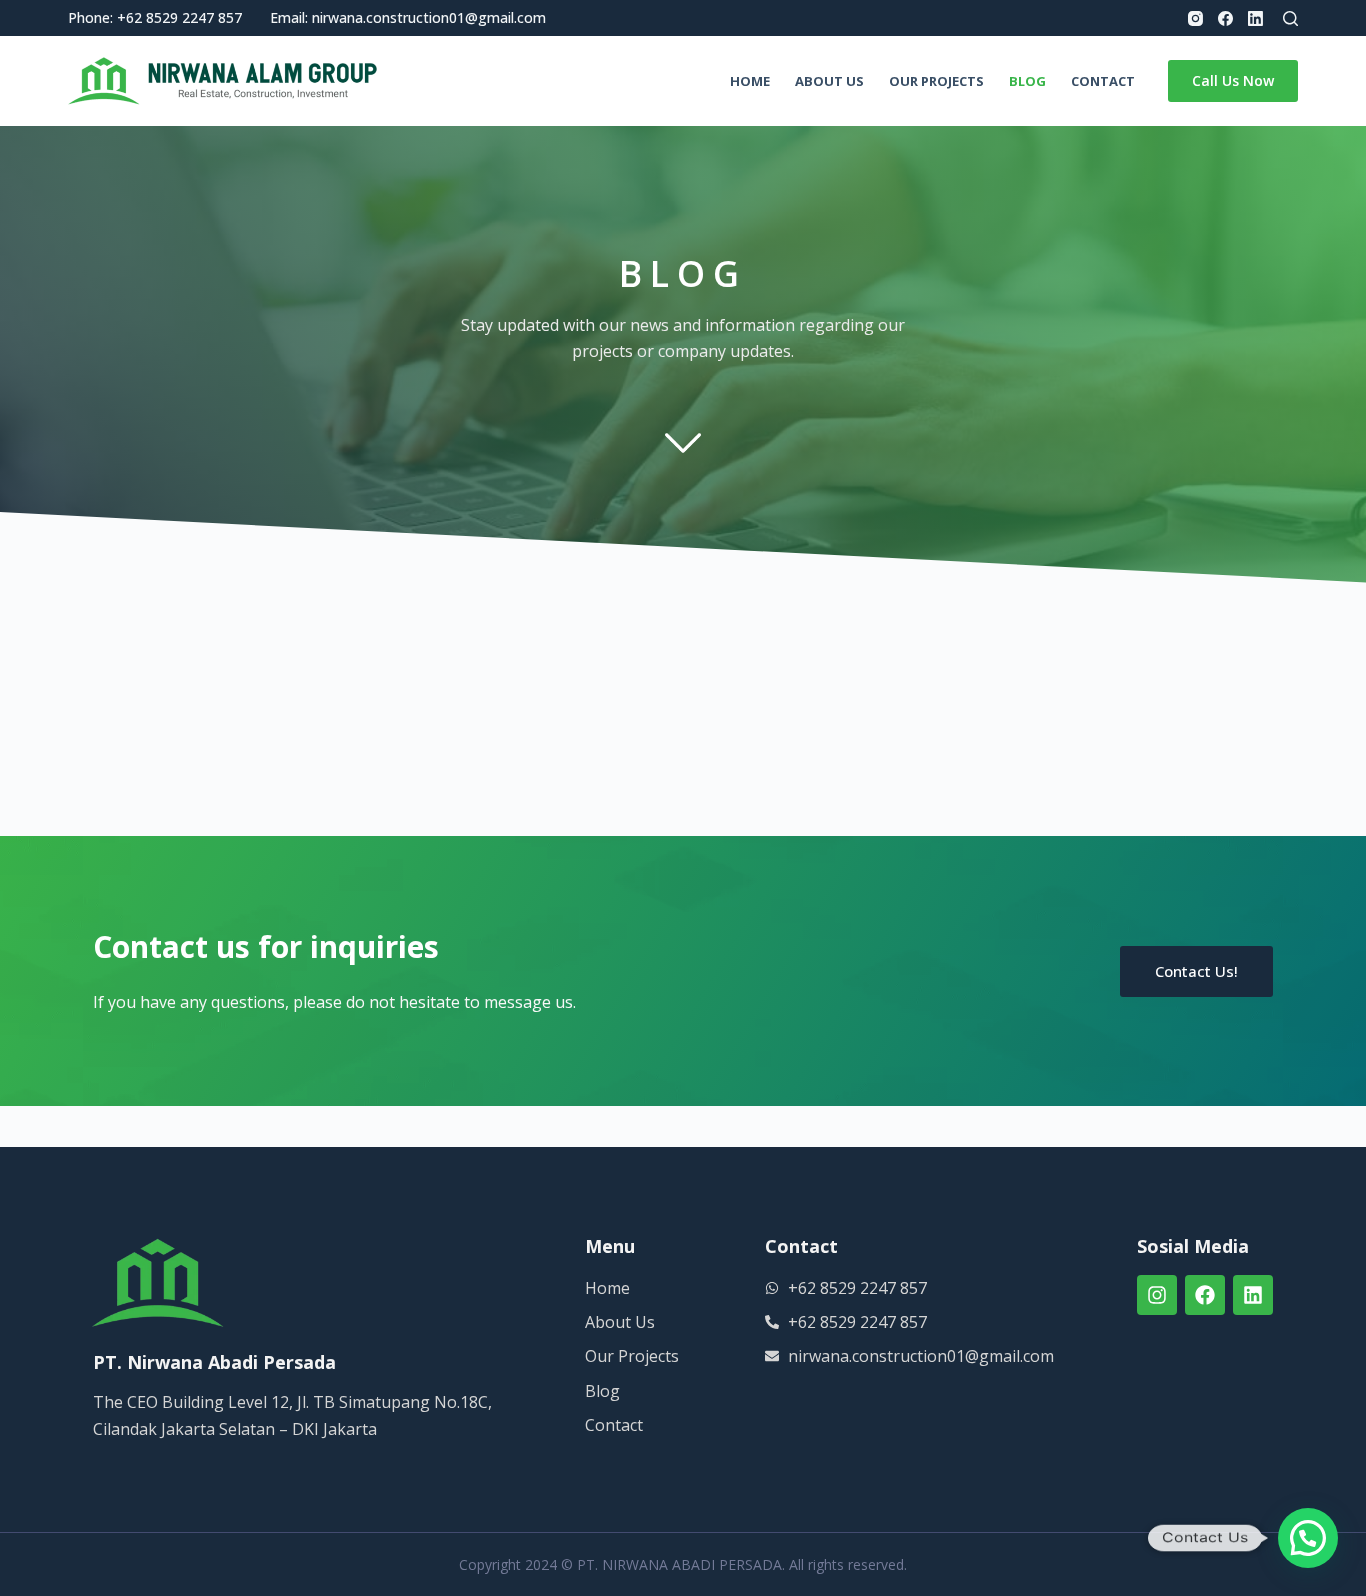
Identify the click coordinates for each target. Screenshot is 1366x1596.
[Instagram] (1195, 18)
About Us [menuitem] (829, 81)
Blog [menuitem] (1027, 81)
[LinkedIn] (1255, 18)
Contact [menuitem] (1103, 81)
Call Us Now (1233, 80)
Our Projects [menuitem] (936, 81)
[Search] (1290, 18)
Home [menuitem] (750, 81)
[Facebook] (1225, 18)
